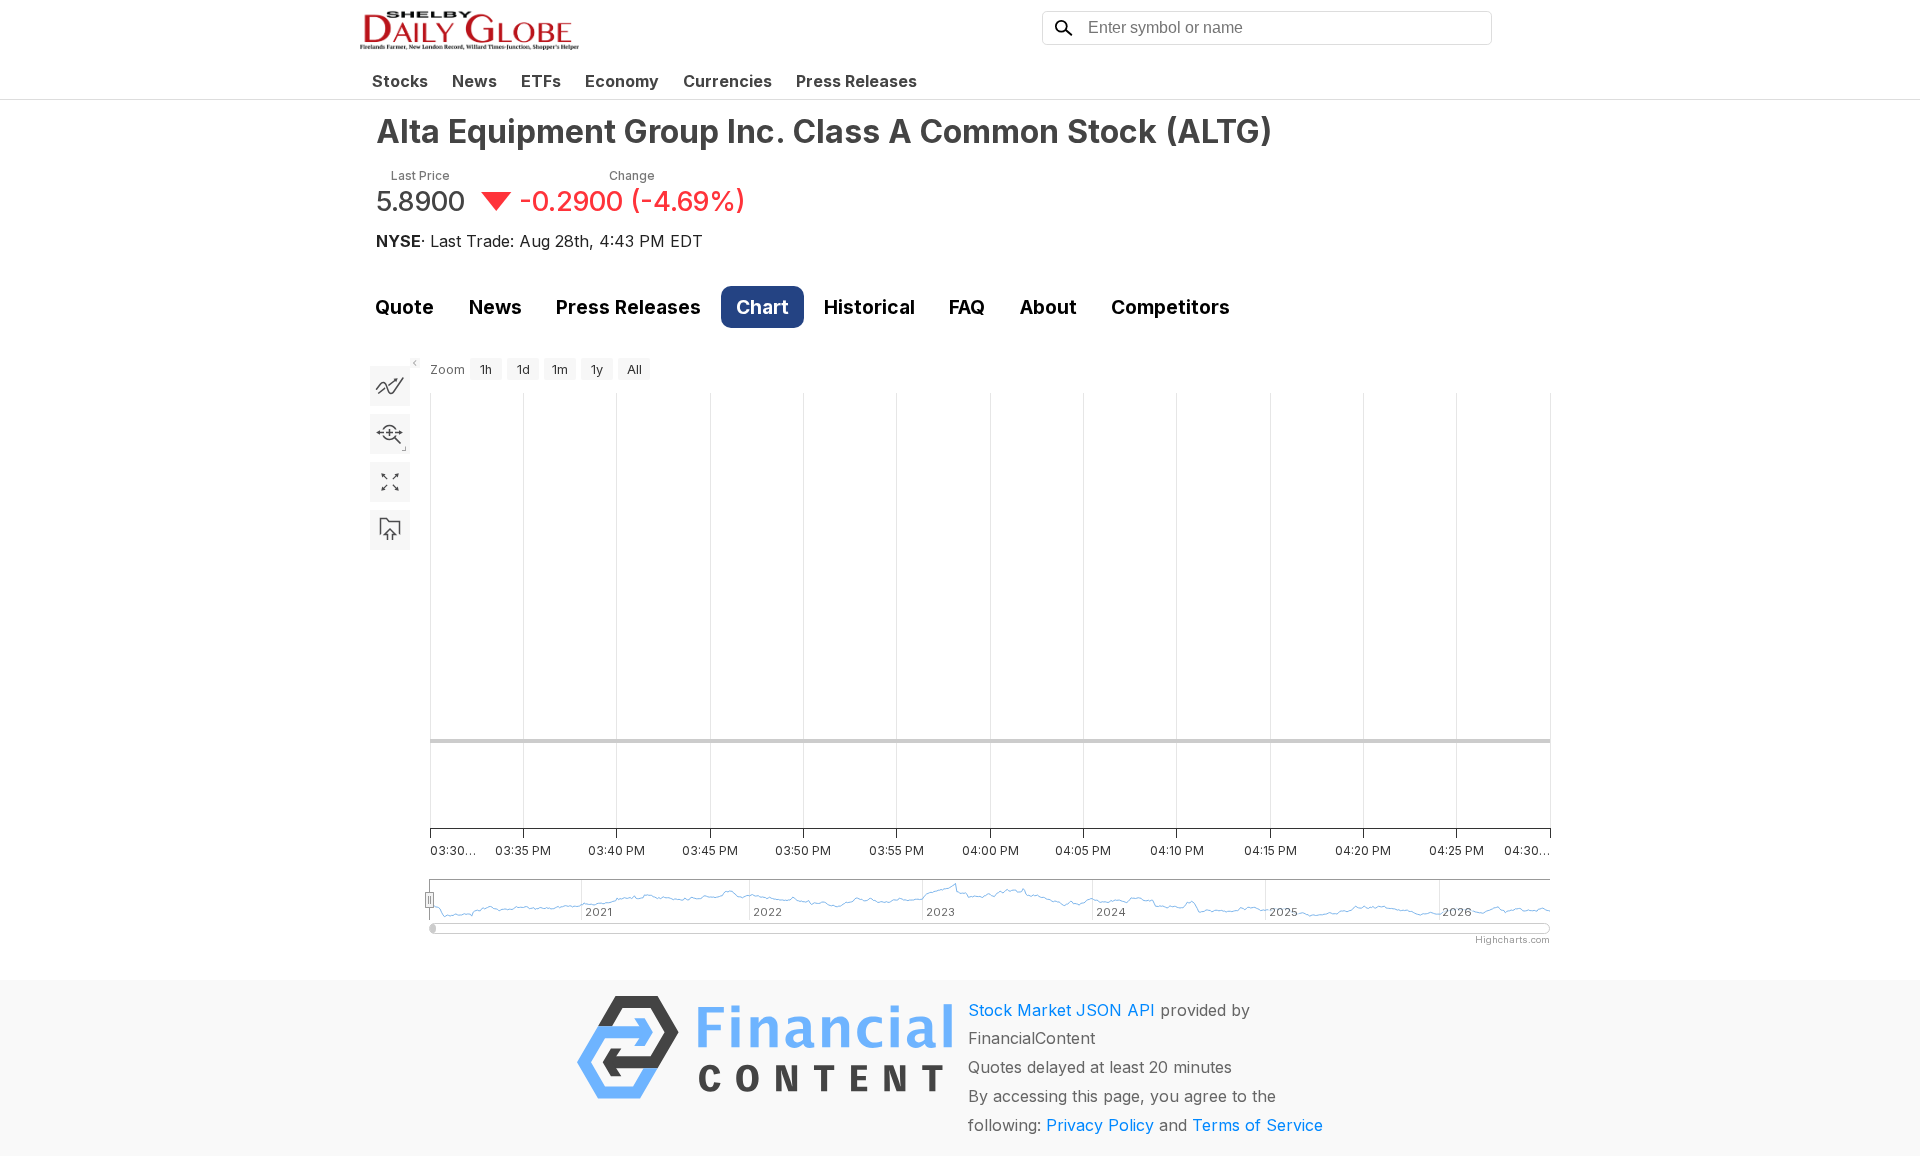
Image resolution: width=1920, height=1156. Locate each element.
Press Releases (856, 81)
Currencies (727, 81)
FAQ (967, 307)
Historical (869, 307)
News (474, 81)
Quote (404, 307)
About (1048, 307)
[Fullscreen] (390, 482)
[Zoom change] (390, 434)
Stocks (400, 81)
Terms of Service (1257, 1125)
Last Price (420, 175)
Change (632, 175)
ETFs (541, 81)
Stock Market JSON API (1061, 1010)
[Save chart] (390, 530)
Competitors (1170, 307)
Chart (762, 307)
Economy (622, 81)
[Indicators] (390, 386)
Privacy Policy (1100, 1125)
